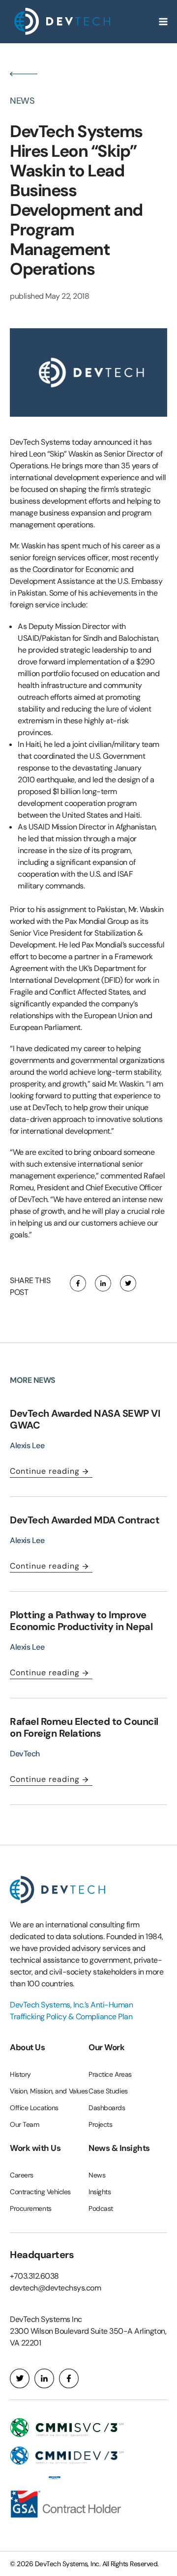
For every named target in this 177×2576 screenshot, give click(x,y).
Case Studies (108, 2091)
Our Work (106, 2047)
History (20, 2074)
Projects (100, 2124)
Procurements (31, 2208)
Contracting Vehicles (40, 2192)
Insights (100, 2192)
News (97, 2175)
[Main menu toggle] (163, 22)
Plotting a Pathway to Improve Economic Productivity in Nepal (82, 1621)
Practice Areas (110, 2074)
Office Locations (34, 2108)
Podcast (101, 2208)
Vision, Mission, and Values (49, 2091)
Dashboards (107, 2108)
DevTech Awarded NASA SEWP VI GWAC (85, 1419)
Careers (22, 2175)
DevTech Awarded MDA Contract (85, 1520)
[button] (78, 1283)
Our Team (24, 2124)
